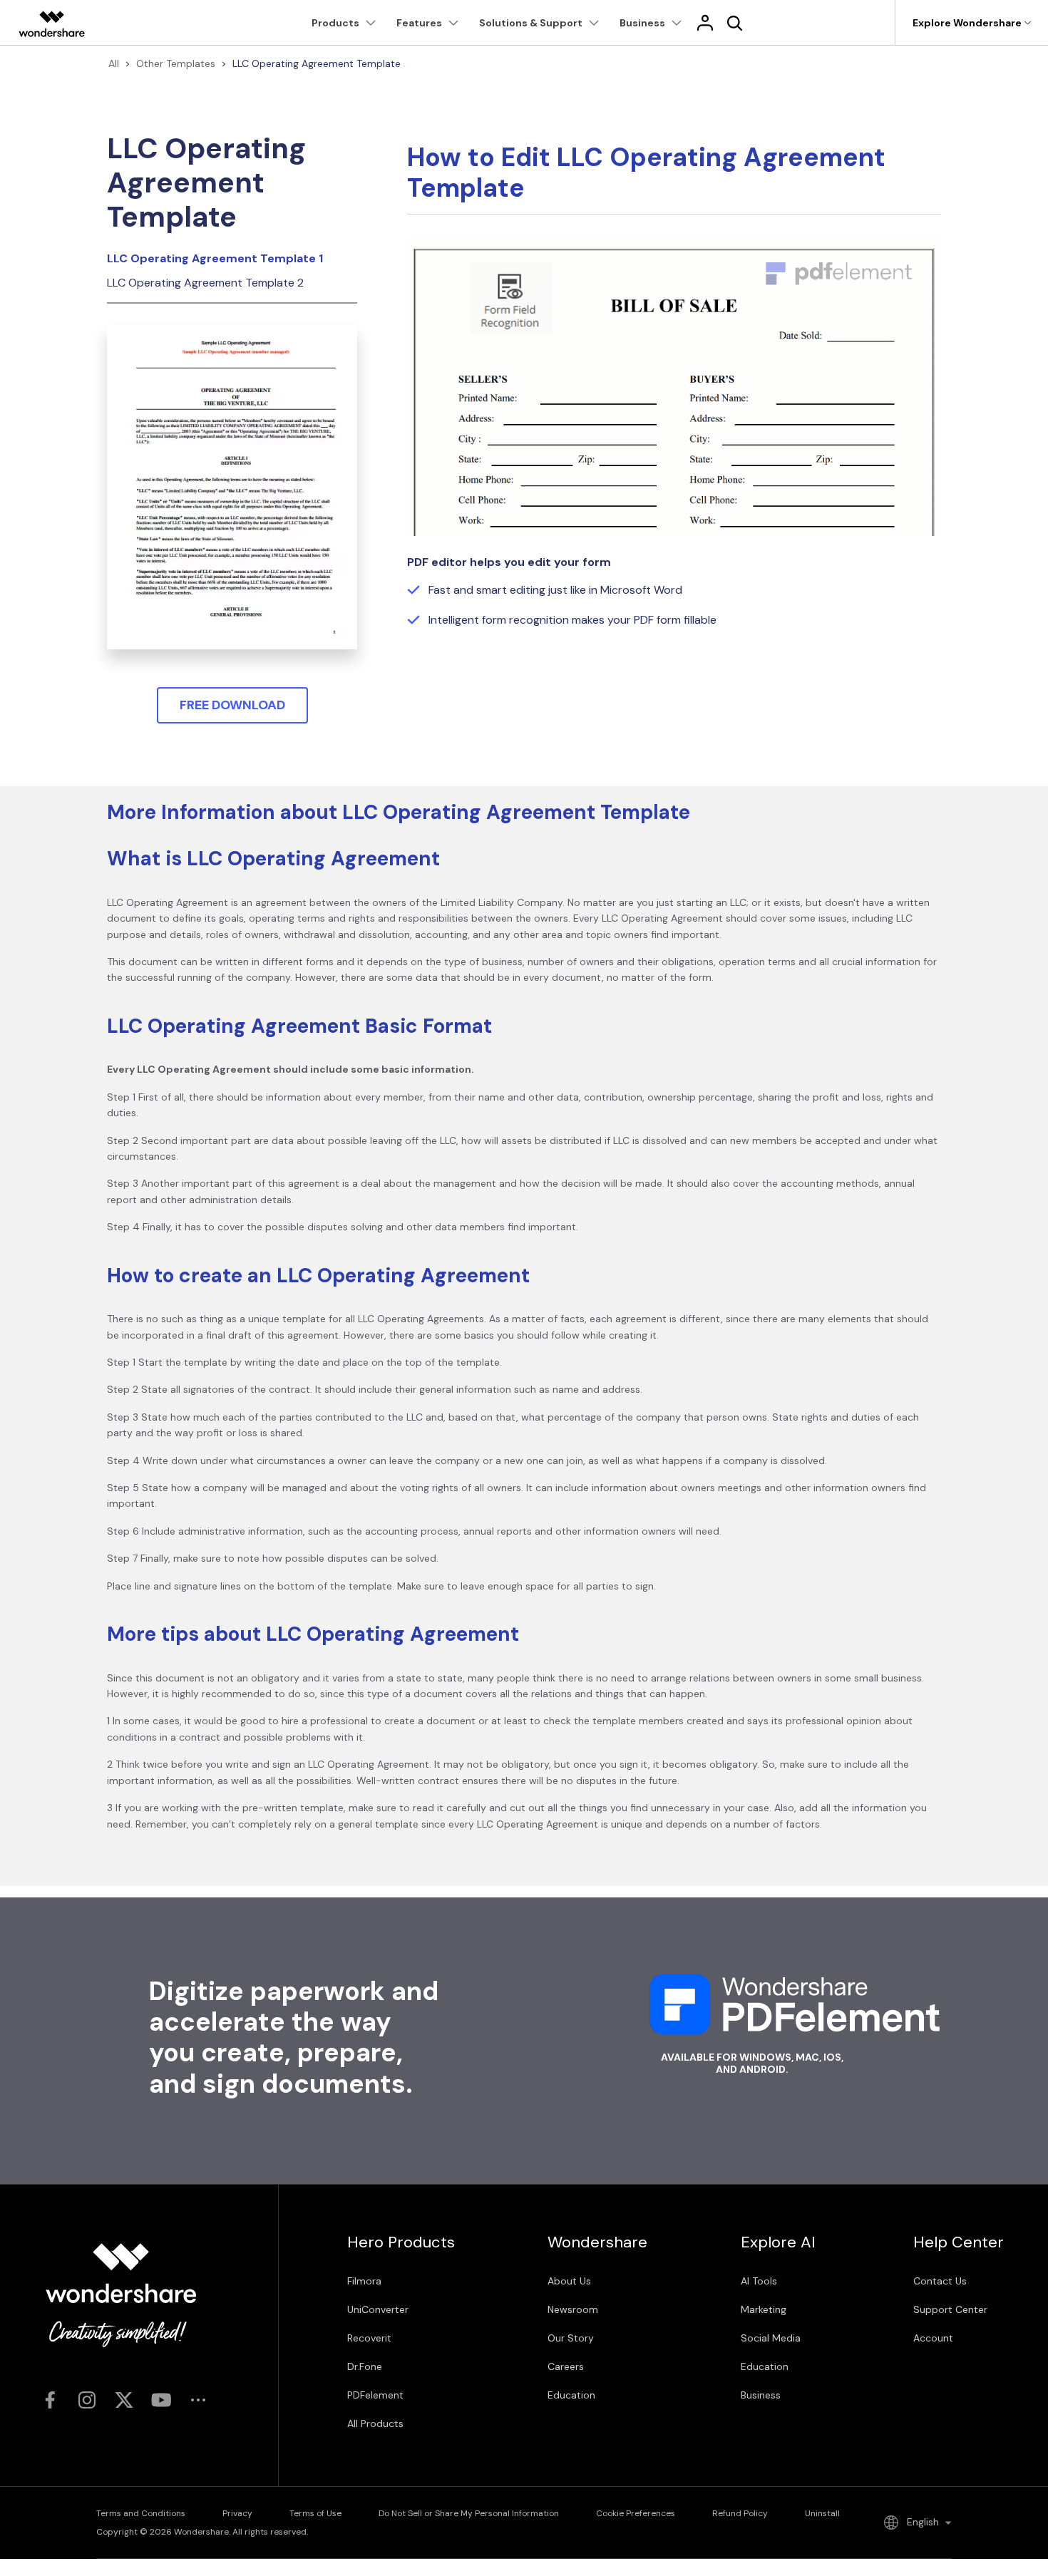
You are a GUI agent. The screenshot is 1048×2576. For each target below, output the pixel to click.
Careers (566, 2366)
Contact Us (940, 2281)
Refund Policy (740, 2513)
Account (933, 2338)
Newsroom (573, 2309)
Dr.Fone (365, 2366)
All (114, 63)
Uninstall (822, 2513)
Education (571, 2395)
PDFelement (375, 2395)
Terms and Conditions (141, 2513)
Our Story (571, 2338)
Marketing (764, 2309)
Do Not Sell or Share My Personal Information (469, 2513)
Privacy (237, 2513)
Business (761, 2395)
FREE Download (232, 705)
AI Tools (759, 2281)
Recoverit (369, 2338)
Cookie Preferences (636, 2513)
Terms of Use (315, 2513)
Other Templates (176, 63)
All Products (375, 2423)
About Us (569, 2281)
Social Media (771, 2338)
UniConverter (378, 2309)
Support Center (950, 2309)
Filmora (364, 2281)
